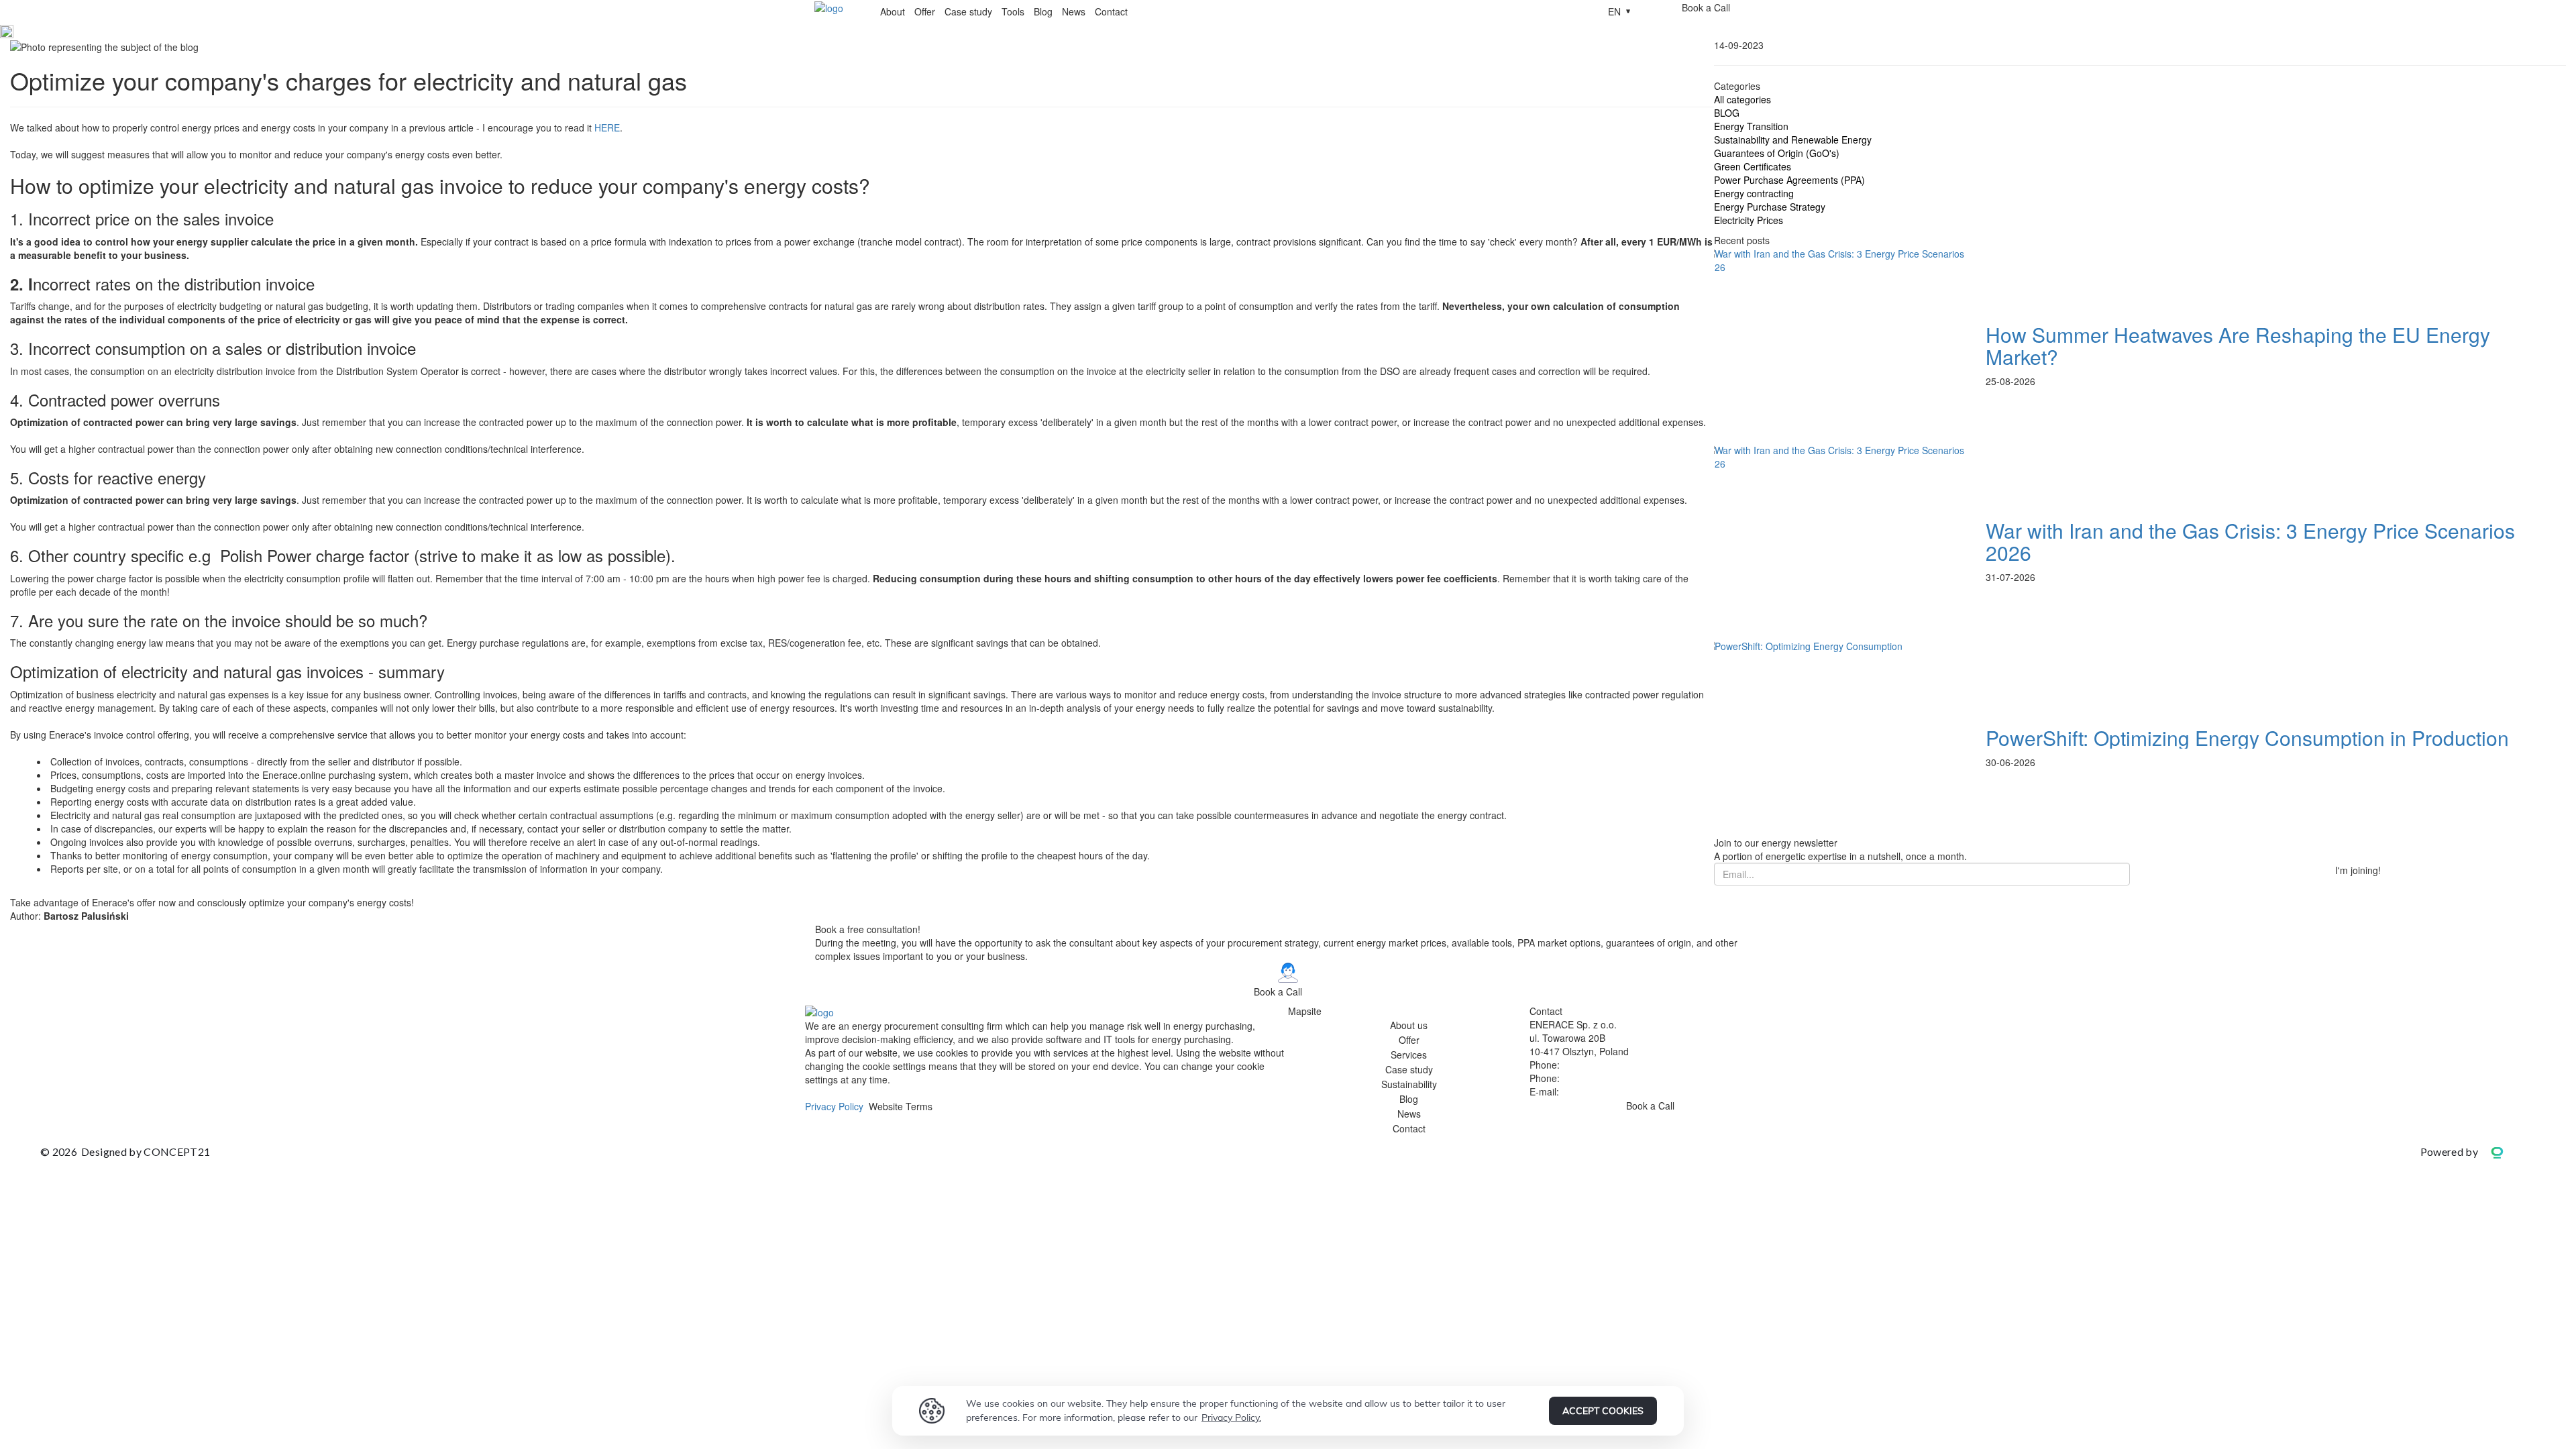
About (893, 11)
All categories (1742, 99)
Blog (1043, 11)
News (1074, 11)
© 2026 (125, 1151)
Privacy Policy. (1231, 1417)
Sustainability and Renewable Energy (1793, 140)
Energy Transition (1751, 126)
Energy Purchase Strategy (1770, 207)
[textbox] (862, 248)
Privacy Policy (834, 1106)
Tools (1013, 11)
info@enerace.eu (1598, 1091)
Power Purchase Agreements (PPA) (1789, 180)
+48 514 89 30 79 (1600, 1065)
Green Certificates (1753, 166)
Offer (925, 11)
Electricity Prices (1749, 220)
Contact (1111, 11)
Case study (968, 11)
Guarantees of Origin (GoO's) (1777, 153)
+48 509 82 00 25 (1600, 1078)
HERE (607, 127)
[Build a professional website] (2507, 1151)
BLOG (1727, 113)
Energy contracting (1754, 193)
